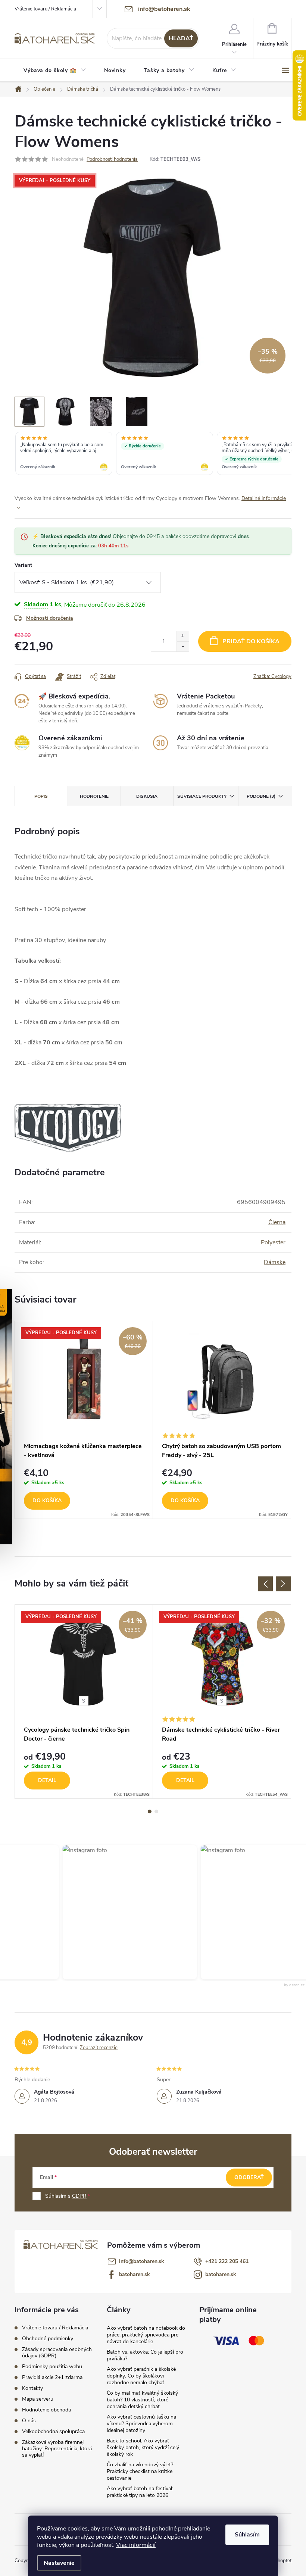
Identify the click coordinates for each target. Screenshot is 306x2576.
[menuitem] (55, 71)
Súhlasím (247, 2535)
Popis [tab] (41, 796)
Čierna (277, 1222)
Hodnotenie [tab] (94, 796)
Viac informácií (136, 2545)
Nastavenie (59, 2563)
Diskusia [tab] (147, 796)
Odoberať (249, 2177)
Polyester (273, 1242)
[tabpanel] (84, 1420)
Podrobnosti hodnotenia (112, 159)
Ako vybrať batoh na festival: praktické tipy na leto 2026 (140, 2492)
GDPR (79, 2196)
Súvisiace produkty (202, 796)
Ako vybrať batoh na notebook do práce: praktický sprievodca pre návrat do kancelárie (146, 2335)
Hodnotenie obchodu (47, 2410)
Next (283, 1584)
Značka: (272, 676)
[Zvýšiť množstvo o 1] (183, 636)
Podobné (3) (261, 796)
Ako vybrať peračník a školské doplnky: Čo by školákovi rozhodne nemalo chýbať (141, 2376)
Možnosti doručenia (50, 618)
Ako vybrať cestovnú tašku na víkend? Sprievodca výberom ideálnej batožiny (141, 2424)
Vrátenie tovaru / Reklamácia (45, 9)
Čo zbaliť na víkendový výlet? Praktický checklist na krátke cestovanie (140, 2471)
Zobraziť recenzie (99, 2048)
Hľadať (181, 38)
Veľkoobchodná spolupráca (53, 2431)
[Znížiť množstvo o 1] (183, 646)
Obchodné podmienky (48, 2339)
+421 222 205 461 (227, 2261)
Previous (265, 1584)
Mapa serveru (38, 2399)
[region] (153, 454)
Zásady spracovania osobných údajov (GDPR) (57, 2353)
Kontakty (32, 2388)
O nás (29, 2421)
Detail (47, 1780)
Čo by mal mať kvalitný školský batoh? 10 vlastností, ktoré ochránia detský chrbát (142, 2400)
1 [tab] (150, 1811)
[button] (124, 1912)
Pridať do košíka (251, 641)
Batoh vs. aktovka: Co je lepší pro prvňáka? (145, 2355)
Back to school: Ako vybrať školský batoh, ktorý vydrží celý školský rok (143, 2447)
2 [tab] (156, 1811)
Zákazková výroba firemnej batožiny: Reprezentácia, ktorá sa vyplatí (57, 2449)
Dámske (275, 1262)
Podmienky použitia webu (52, 2366)
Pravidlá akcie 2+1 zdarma (52, 2377)
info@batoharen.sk (142, 2261)
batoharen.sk (135, 2274)
